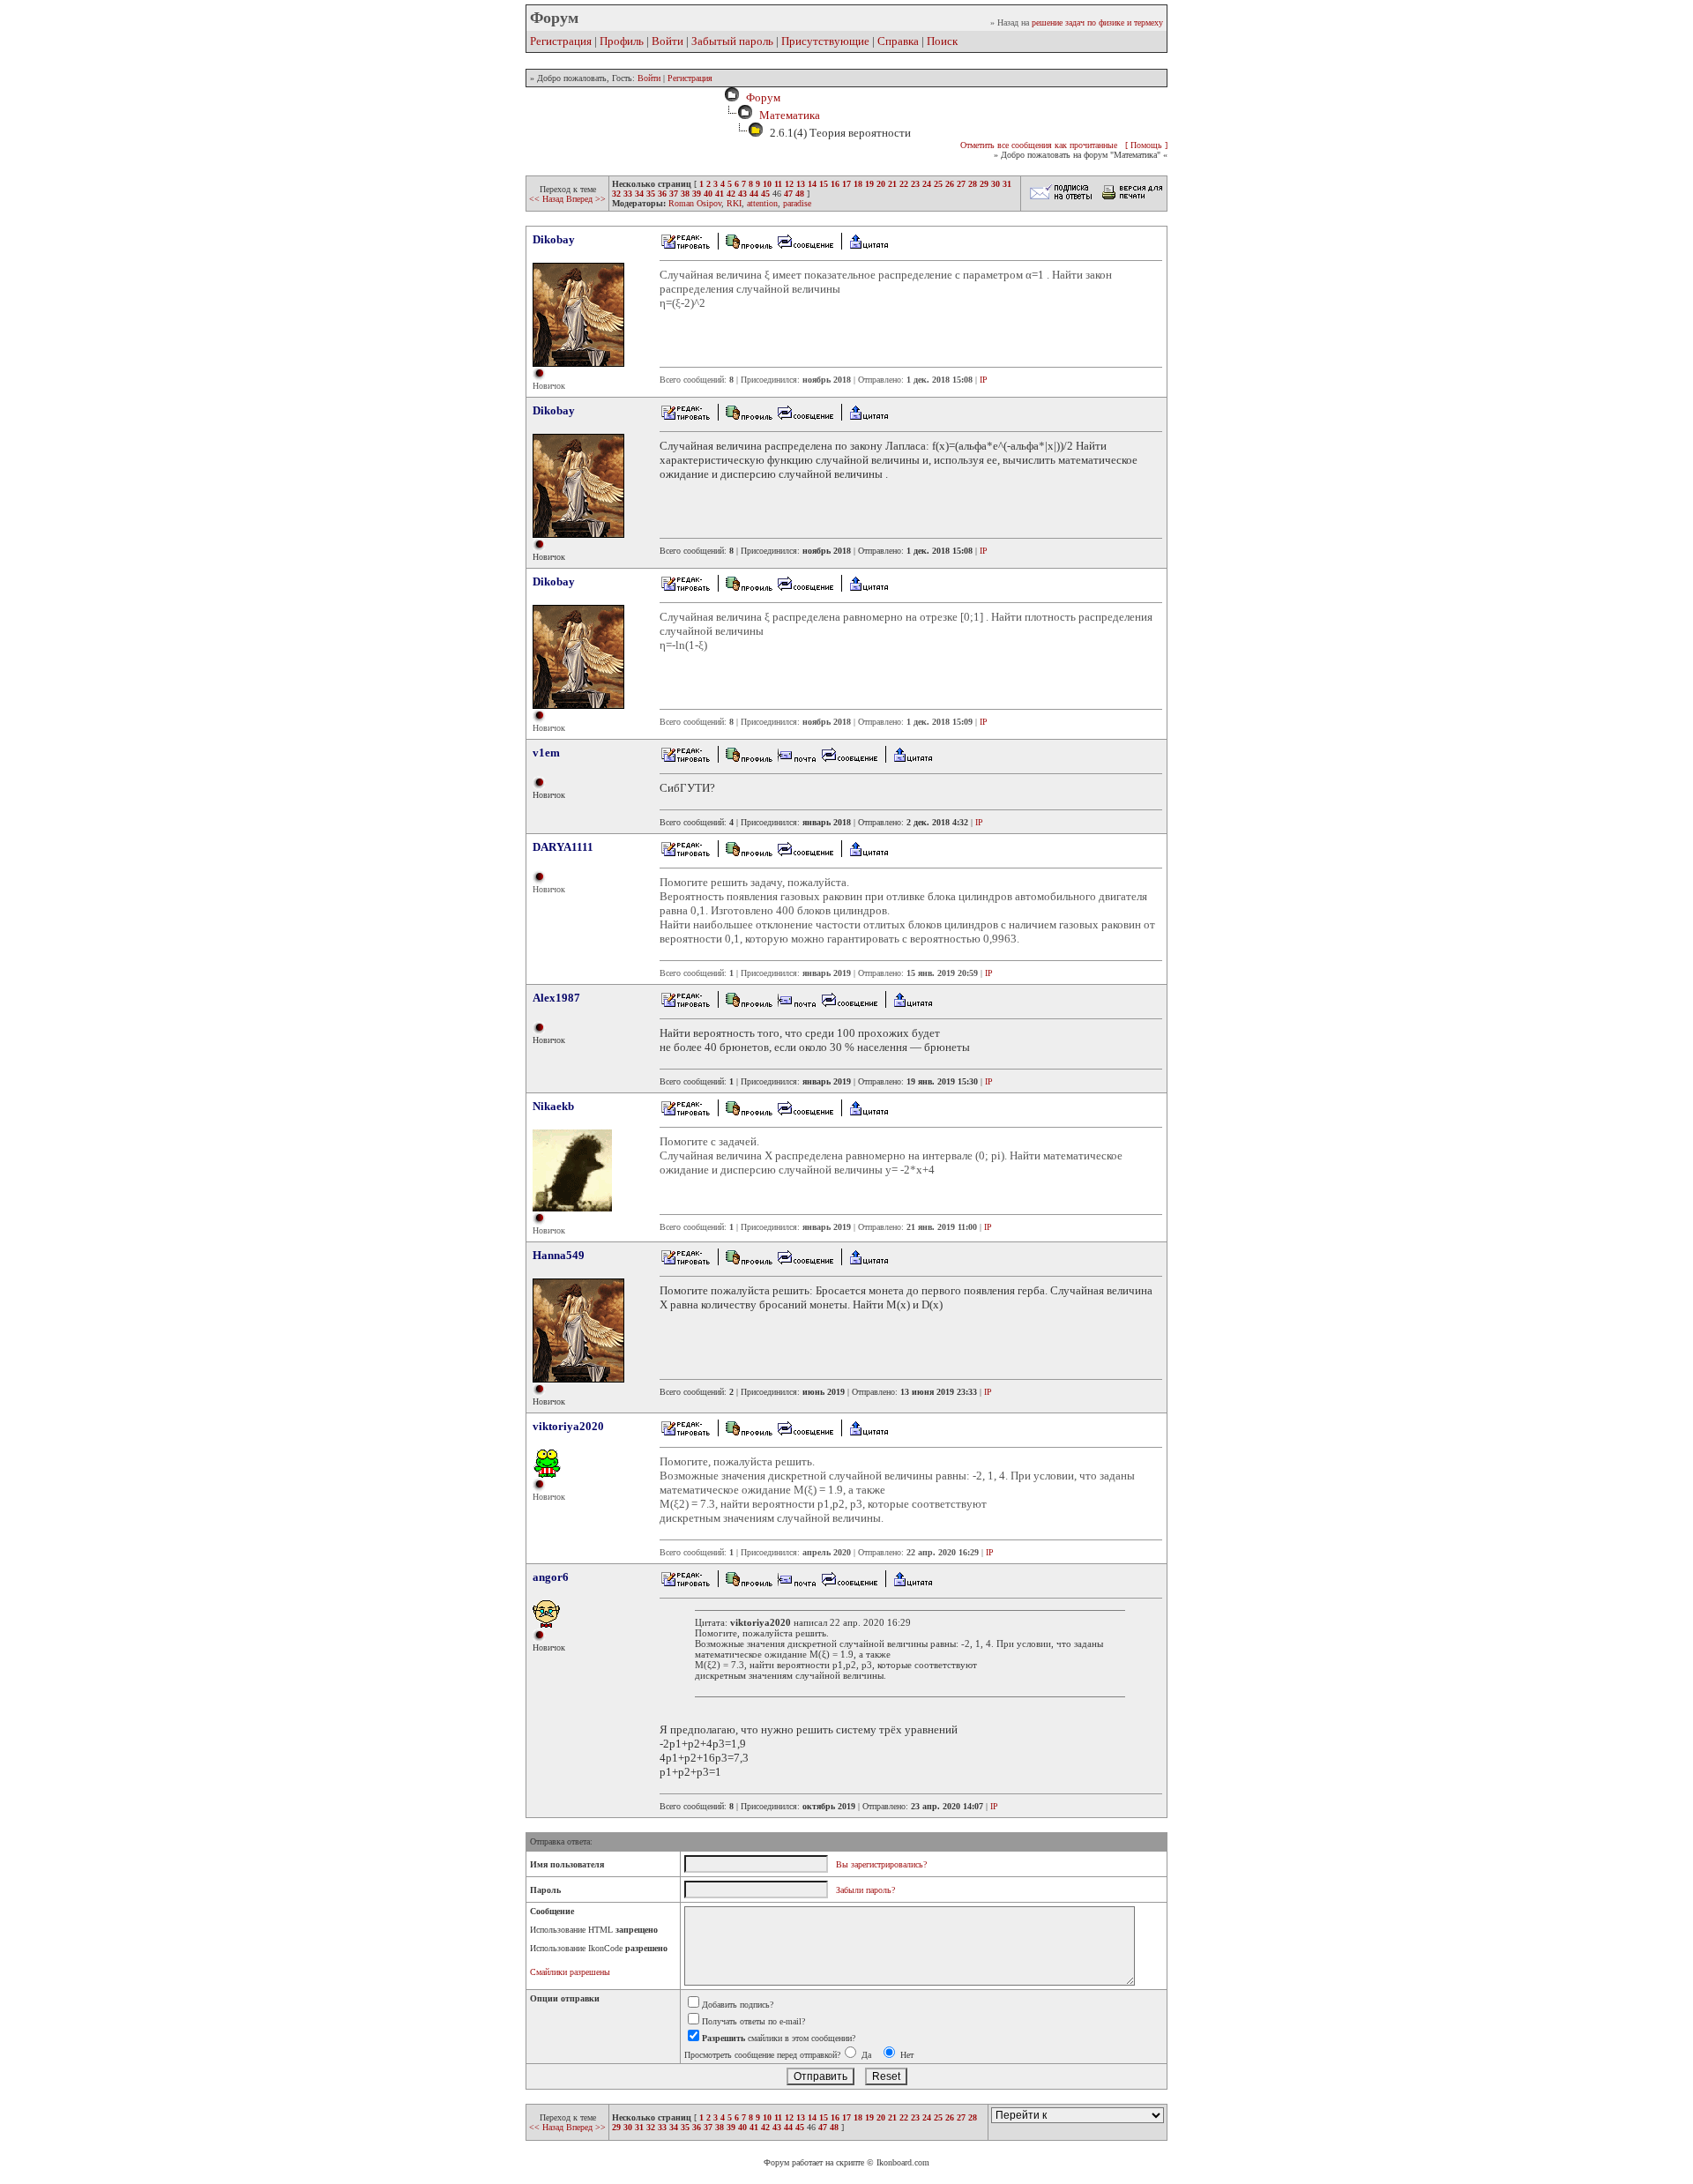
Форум (761, 97)
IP (984, 380)
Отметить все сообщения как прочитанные (1039, 145)
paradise (797, 203)
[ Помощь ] (1146, 145)
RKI (734, 203)
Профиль (622, 41)
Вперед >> (586, 199)
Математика (790, 115)
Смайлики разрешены (570, 1972)
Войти (668, 41)
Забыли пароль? (865, 1890)
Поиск (942, 41)
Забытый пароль (732, 41)
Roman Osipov (695, 203)
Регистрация (561, 41)
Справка (898, 41)
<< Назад (548, 199)
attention (762, 203)
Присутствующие (825, 41)
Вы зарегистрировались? (881, 1864)
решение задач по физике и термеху (1097, 22)
